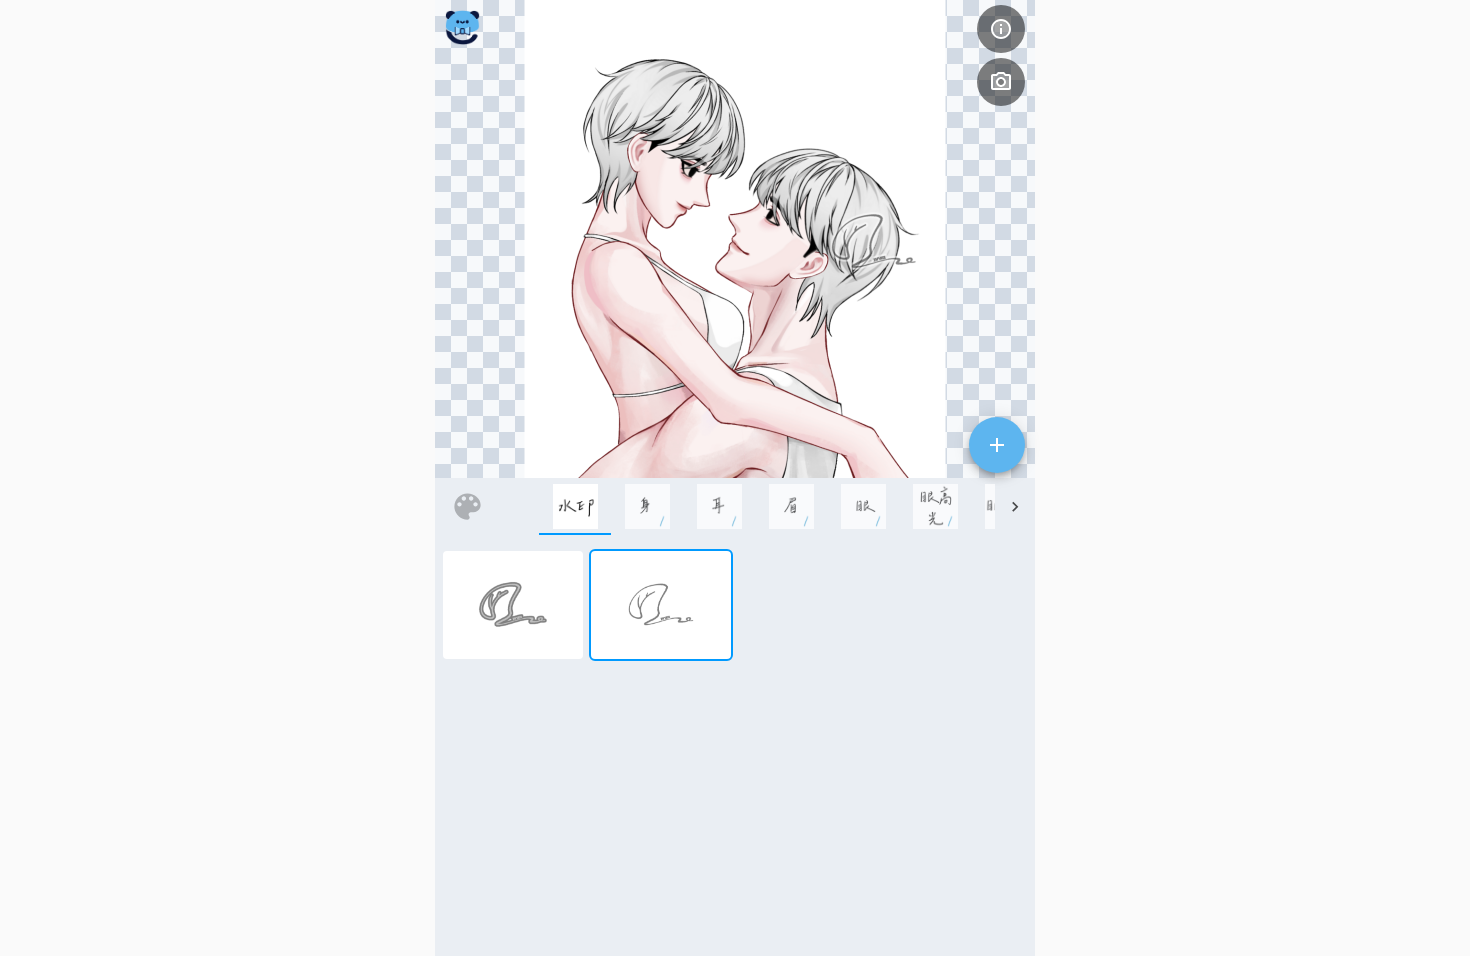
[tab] (575, 506)
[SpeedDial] (997, 445)
